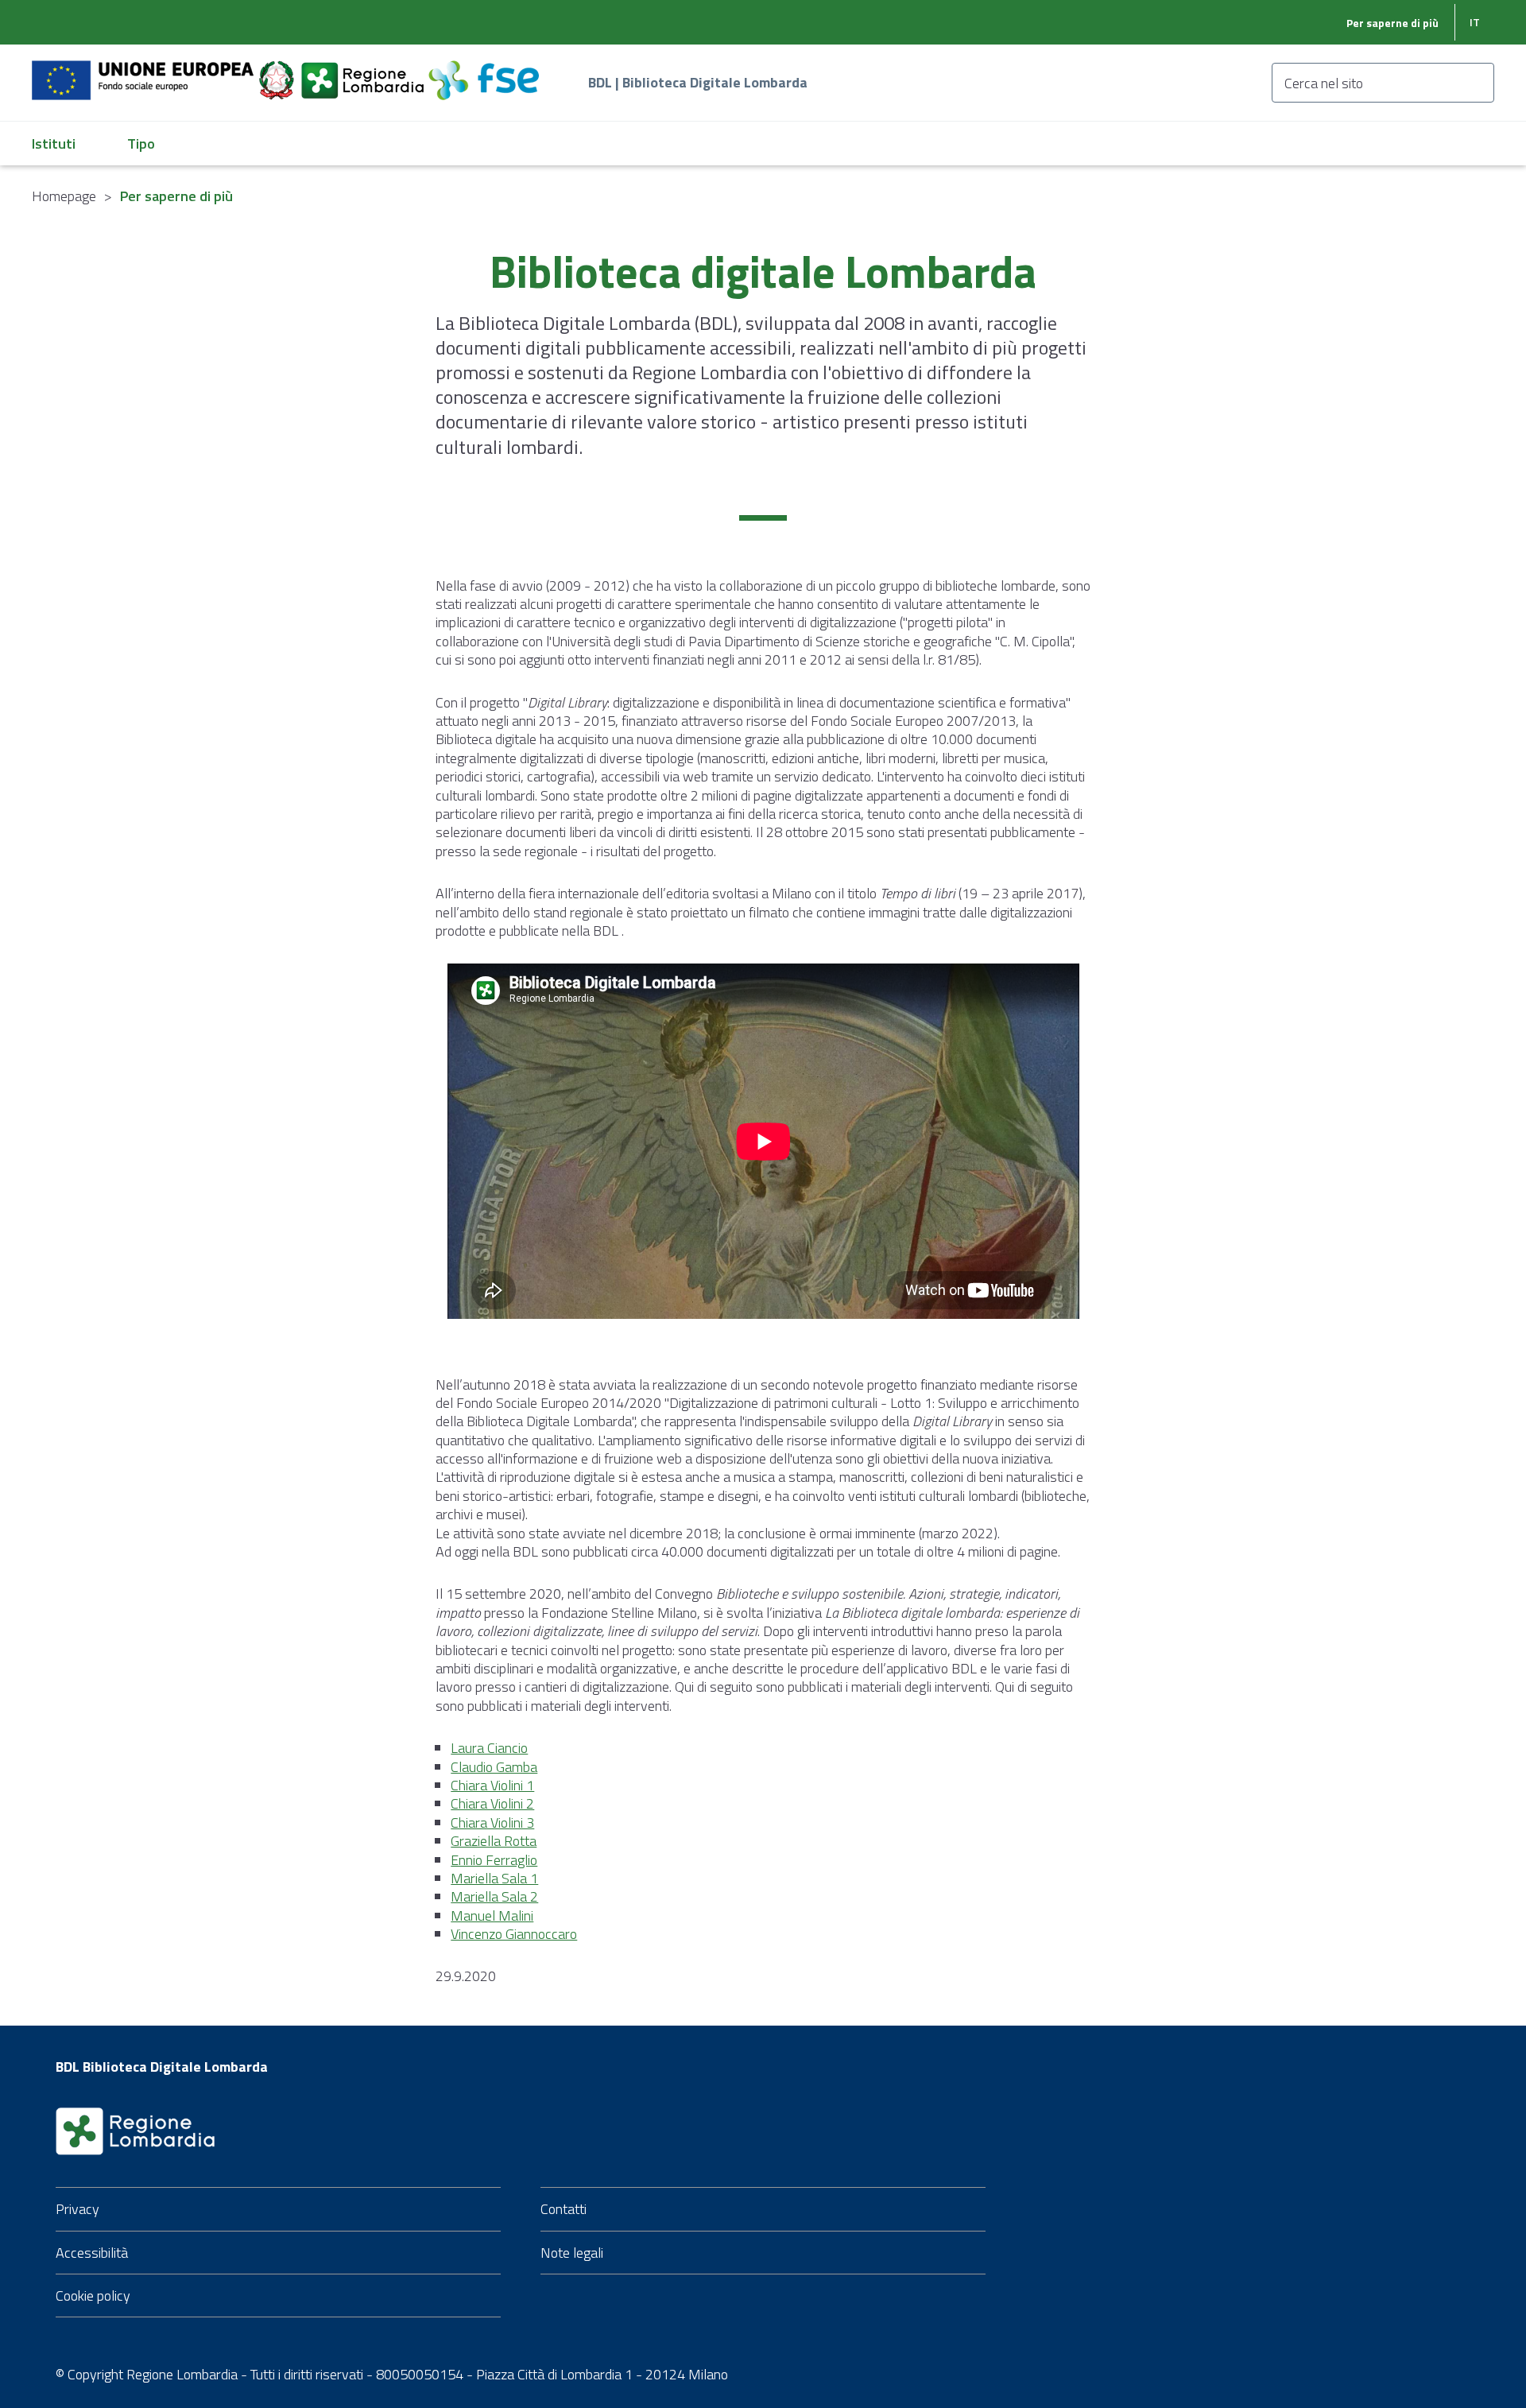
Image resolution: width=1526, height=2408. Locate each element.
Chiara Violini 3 (492, 1822)
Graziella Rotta (494, 1841)
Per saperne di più (1392, 23)
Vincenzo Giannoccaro (514, 1934)
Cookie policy (93, 2296)
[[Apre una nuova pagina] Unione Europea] (144, 71)
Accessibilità (92, 2253)
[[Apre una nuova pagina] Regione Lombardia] (364, 71)
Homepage (64, 196)
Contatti (564, 2209)
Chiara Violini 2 (492, 1803)
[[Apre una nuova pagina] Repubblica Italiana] (278, 71)
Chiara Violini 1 (492, 1785)
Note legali (572, 2253)
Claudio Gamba (494, 1767)
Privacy (77, 2209)
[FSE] (484, 71)
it (1475, 22)
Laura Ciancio (489, 1748)
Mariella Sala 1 (494, 1878)
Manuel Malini (492, 1916)
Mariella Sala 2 (494, 1896)
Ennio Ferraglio (494, 1860)
